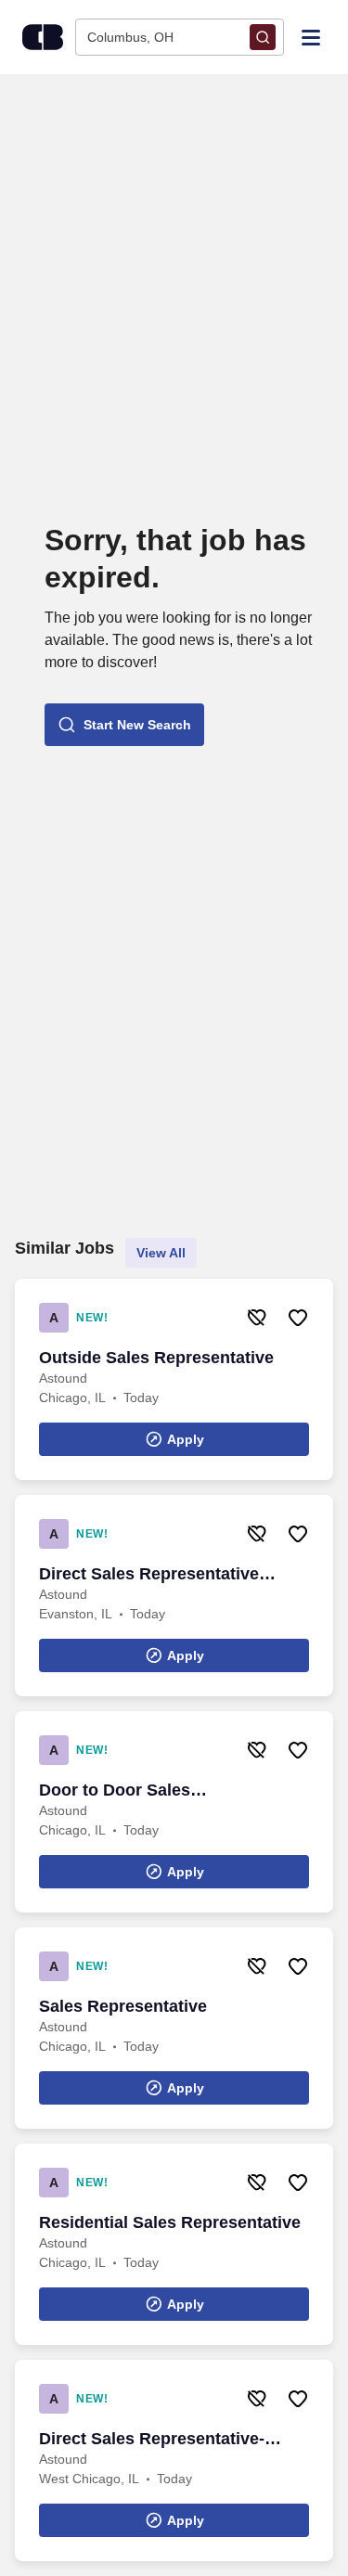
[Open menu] (311, 36)
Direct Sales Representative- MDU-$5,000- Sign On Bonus (152, 2440)
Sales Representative (123, 2006)
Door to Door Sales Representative (115, 1791)
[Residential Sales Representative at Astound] (174, 2244)
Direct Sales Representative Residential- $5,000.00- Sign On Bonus (163, 1575)
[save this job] (298, 1318)
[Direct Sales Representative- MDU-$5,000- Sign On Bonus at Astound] (174, 2460)
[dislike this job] (257, 1318)
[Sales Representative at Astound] (174, 2028)
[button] (124, 725)
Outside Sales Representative (156, 1358)
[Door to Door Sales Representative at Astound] (174, 1812)
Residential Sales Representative (170, 2222)
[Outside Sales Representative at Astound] (174, 1379)
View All (161, 1253)
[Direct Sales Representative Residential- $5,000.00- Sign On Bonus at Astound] (174, 1596)
